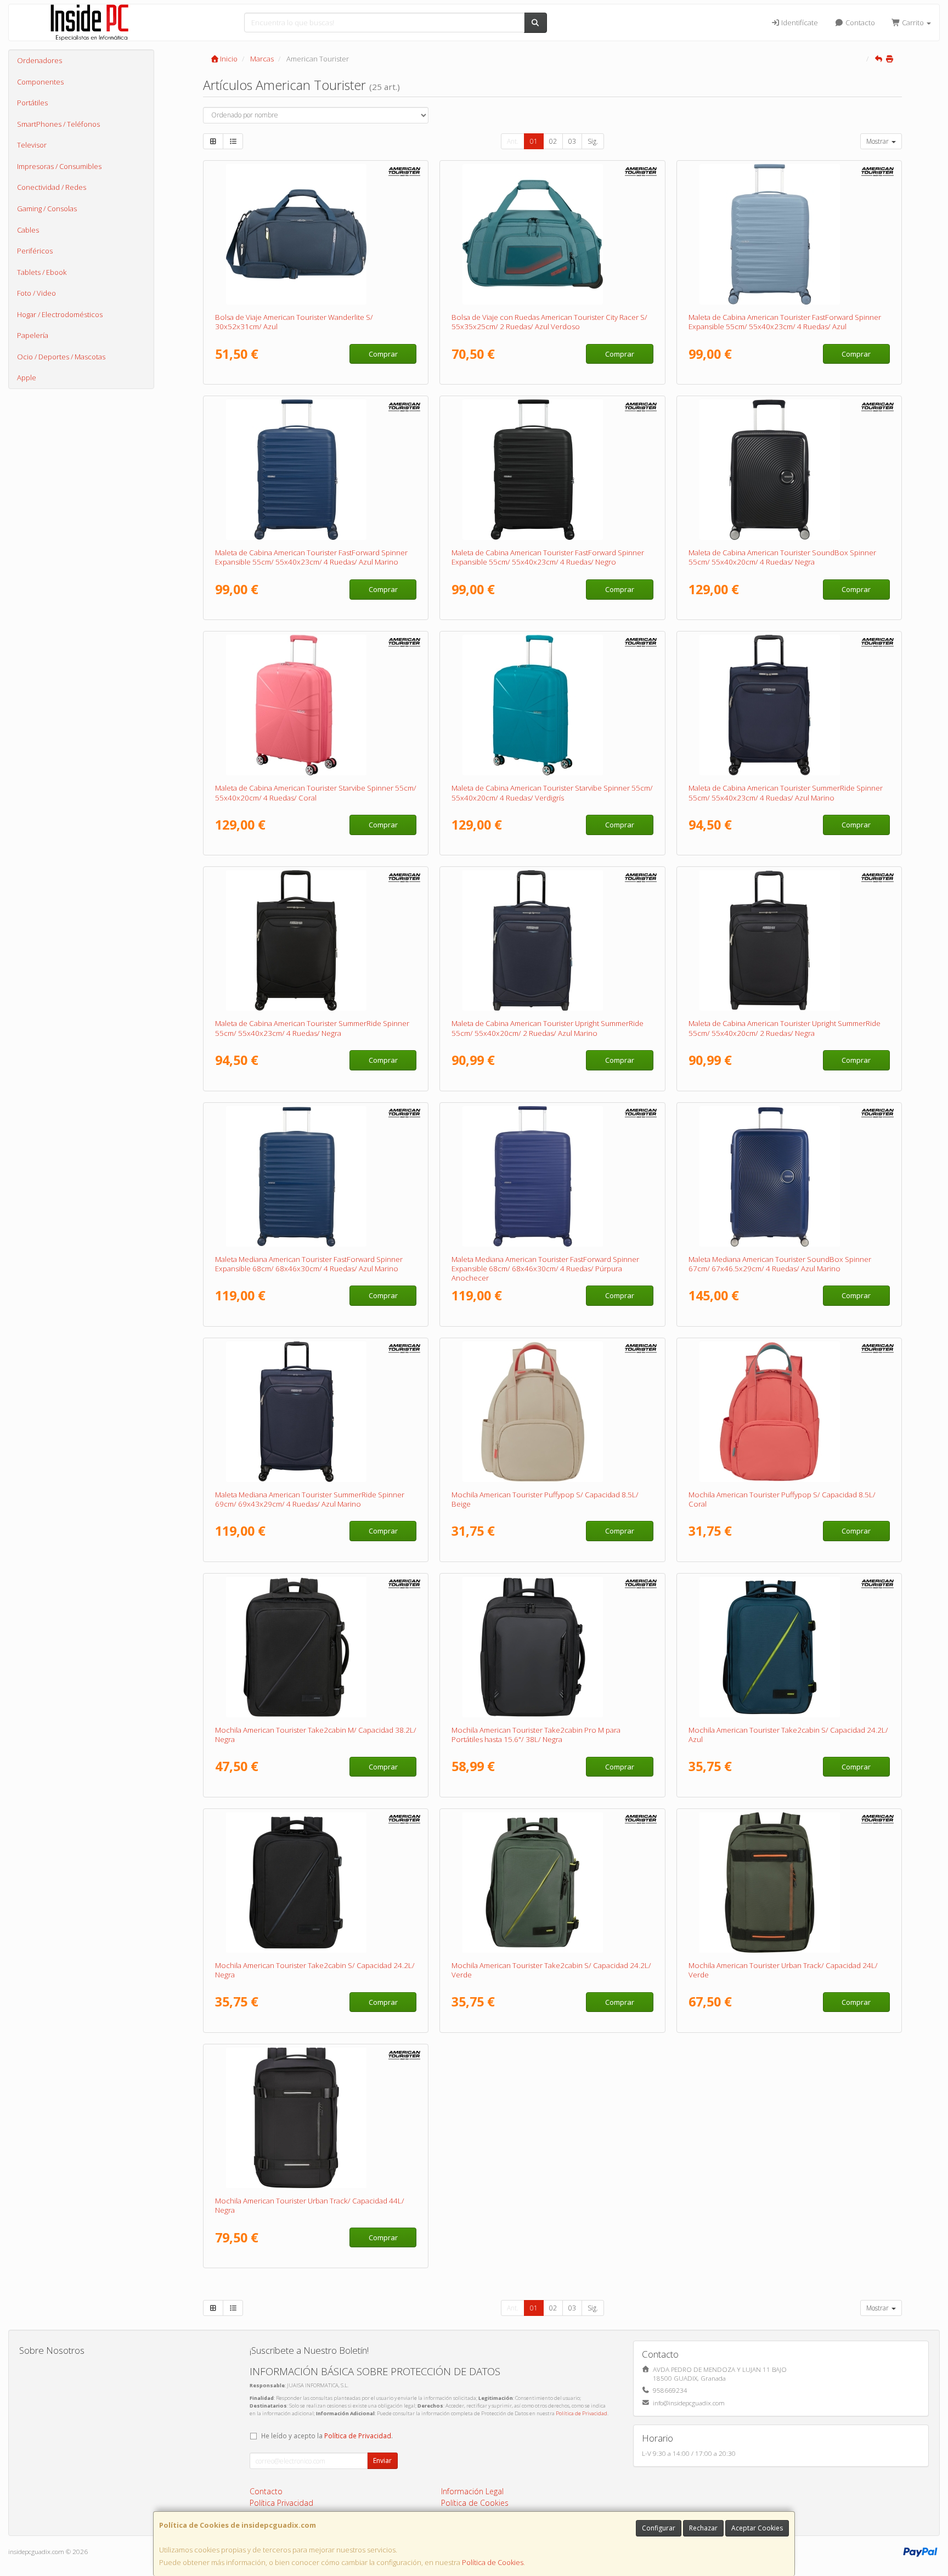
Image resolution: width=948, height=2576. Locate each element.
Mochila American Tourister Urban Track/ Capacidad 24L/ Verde (783, 1970)
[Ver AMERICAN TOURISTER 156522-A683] (789, 1412)
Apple (27, 377)
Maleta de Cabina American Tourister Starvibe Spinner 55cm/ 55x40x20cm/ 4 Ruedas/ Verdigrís (552, 793)
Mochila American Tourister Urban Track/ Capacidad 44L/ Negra (310, 2205)
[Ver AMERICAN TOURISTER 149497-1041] (789, 940)
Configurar (659, 2528)
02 (553, 141)
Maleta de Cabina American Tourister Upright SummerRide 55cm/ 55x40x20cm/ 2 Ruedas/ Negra (785, 1028)
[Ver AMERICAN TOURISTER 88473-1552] (789, 1176)
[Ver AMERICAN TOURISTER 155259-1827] (789, 234)
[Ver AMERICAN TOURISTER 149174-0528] (789, 1647)
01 (534, 141)
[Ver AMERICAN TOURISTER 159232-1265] (316, 234)
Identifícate (799, 22)
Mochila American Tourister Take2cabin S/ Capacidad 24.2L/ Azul (788, 1735)
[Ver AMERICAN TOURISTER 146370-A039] (316, 705)
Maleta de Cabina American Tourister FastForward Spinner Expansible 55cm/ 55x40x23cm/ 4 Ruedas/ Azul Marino (311, 557)
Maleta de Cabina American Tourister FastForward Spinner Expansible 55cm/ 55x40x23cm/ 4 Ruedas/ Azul (785, 322)
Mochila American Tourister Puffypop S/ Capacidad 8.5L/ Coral (782, 1499)
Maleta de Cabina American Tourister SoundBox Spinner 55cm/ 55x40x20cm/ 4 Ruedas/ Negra (782, 557)
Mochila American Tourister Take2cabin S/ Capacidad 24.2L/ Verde (551, 1970)
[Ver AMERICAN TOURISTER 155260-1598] (316, 1176)
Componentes (40, 82)
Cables (28, 230)
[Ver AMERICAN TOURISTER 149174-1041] (316, 1882)
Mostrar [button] (878, 141)
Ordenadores (39, 60)
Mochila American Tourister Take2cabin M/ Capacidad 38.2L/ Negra (316, 1735)
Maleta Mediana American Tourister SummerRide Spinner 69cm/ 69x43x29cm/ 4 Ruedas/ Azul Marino (310, 1499)
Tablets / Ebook (42, 272)
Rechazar (703, 2528)
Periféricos (35, 251)
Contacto (859, 22)
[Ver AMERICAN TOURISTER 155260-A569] (552, 1176)
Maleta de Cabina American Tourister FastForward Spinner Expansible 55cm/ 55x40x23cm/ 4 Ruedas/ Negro (548, 557)
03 (572, 141)
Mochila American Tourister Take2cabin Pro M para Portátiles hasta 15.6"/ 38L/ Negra (536, 1735)
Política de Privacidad (582, 2413)
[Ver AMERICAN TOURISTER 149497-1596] (552, 940)
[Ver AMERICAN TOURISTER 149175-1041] (316, 1647)
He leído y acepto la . (327, 2436)
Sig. (593, 141)
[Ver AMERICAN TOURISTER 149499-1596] (316, 1412)
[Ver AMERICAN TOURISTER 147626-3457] (789, 1882)
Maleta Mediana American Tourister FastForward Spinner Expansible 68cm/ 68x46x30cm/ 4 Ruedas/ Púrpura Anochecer (545, 1269)
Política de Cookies (493, 2562)
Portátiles (32, 103)
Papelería (33, 335)
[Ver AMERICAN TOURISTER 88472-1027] (789, 470)
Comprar (383, 354)
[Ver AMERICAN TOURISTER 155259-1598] (316, 470)
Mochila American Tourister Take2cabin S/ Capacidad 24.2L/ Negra (315, 1970)
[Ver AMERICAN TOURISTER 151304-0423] (316, 2118)
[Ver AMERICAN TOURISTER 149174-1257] (552, 1882)
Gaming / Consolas (47, 208)
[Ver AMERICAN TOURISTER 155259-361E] (552, 470)
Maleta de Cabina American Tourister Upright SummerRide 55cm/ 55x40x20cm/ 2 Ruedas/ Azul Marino (548, 1028)
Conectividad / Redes (52, 187)
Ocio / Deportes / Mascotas (61, 357)
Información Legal (472, 2491)
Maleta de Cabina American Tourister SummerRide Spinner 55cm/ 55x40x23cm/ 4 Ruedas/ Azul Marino (786, 793)
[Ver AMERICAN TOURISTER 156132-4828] (552, 234)
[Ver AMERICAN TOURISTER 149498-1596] (789, 705)
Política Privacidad (281, 2503)
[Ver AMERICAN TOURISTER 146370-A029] (552, 705)
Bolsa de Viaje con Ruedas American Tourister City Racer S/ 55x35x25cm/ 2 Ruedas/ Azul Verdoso (549, 322)
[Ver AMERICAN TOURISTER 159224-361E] (552, 1647)
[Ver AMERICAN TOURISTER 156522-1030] (552, 1412)
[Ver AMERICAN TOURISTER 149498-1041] (316, 940)
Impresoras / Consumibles (59, 166)
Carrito (913, 22)
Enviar (382, 2461)
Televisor (32, 145)
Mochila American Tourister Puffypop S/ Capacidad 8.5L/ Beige (545, 1499)
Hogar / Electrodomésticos (60, 314)
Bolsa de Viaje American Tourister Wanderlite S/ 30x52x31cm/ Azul (294, 322)
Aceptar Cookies (757, 2528)
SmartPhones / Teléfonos (58, 124)
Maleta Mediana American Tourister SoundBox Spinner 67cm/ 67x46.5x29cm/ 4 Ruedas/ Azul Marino (780, 1264)
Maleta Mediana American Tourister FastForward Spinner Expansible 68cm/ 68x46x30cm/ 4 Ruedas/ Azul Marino (309, 1264)
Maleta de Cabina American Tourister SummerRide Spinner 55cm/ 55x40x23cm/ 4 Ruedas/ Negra (312, 1028)
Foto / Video (36, 293)
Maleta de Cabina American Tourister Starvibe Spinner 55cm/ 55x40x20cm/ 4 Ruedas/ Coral (316, 793)
